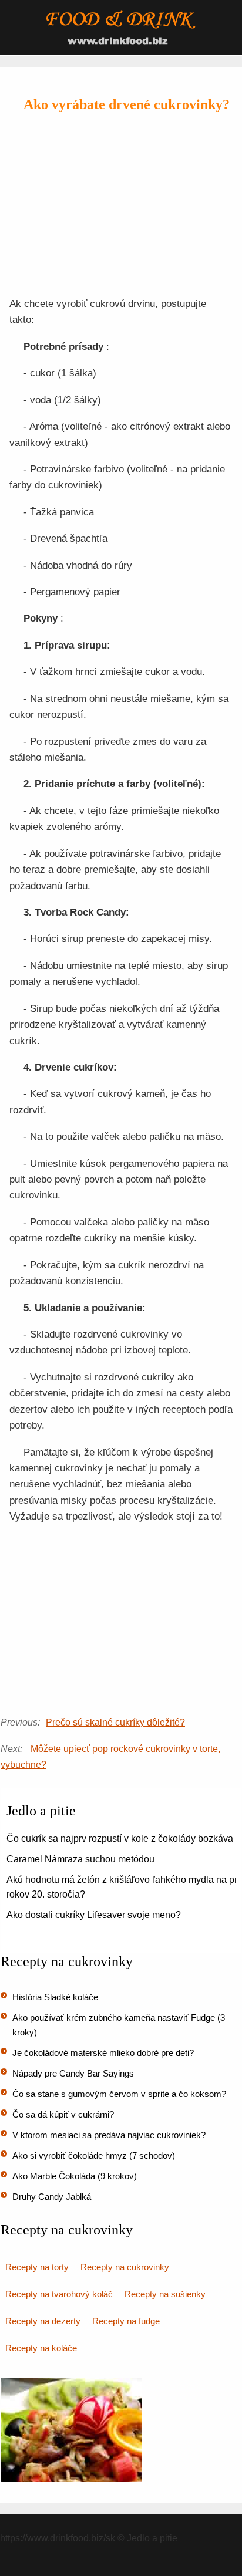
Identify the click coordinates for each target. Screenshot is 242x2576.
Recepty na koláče (41, 2348)
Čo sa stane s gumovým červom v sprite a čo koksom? (119, 2094)
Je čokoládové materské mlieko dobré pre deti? (103, 2053)
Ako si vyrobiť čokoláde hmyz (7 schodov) (94, 2155)
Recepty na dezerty (43, 2321)
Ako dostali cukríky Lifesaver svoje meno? (94, 1915)
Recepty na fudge (126, 2321)
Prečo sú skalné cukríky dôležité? (115, 1722)
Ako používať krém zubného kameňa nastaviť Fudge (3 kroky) (119, 2025)
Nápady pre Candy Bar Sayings (73, 2073)
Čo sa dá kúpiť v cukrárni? (63, 2114)
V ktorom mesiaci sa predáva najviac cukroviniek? (109, 2135)
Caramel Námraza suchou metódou (80, 1859)
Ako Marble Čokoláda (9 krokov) (75, 2176)
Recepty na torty (37, 2267)
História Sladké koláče (55, 1997)
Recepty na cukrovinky (125, 2267)
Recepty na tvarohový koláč (59, 2294)
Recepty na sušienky (165, 2294)
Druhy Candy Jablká (52, 2197)
